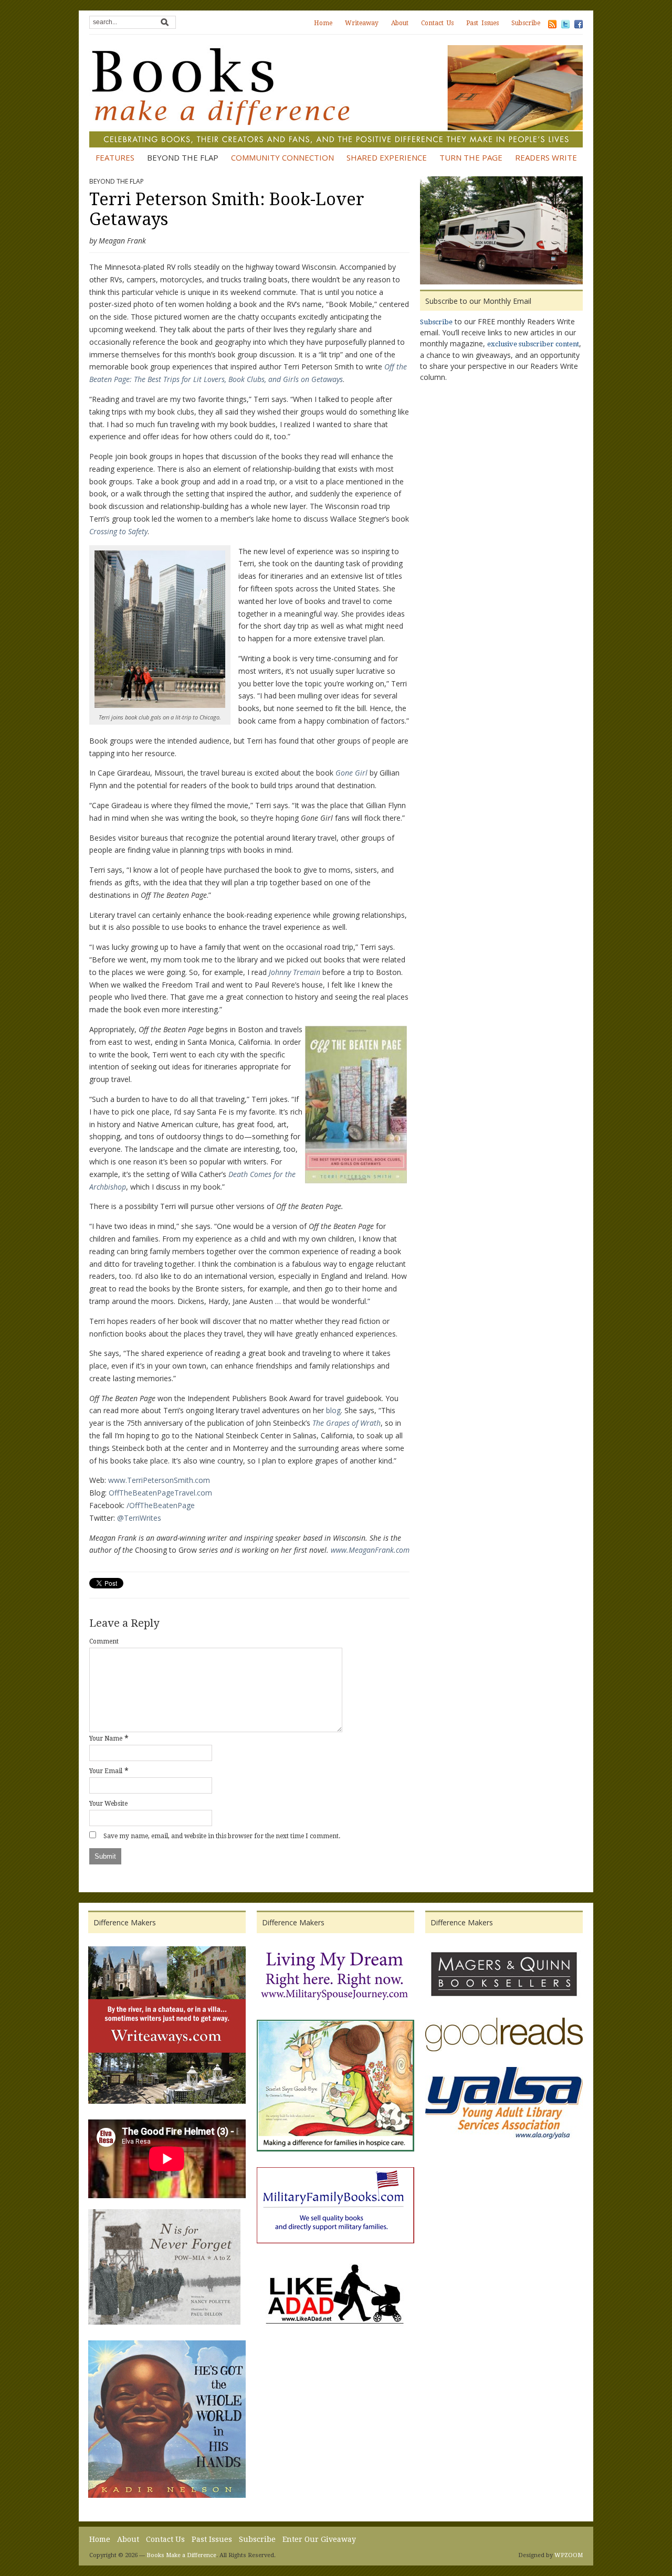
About (400, 23)
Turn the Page (471, 157)
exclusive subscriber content (533, 344)
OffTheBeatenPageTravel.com (160, 1493)
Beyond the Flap (183, 157)
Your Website (108, 1804)
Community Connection (282, 157)
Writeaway (362, 23)
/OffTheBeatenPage (161, 1505)
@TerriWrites (139, 1518)
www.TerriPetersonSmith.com (159, 1480)
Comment (104, 1641)
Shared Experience (387, 157)
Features (115, 157)
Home (323, 23)
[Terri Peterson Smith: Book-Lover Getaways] (501, 232)
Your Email (106, 1771)
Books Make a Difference (181, 2555)
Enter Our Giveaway (319, 2539)
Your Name (106, 1738)
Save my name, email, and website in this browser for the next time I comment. (222, 1836)
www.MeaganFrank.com (370, 1550)
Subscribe (526, 23)
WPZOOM (569, 2555)
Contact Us (437, 23)
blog (333, 1410)
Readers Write (546, 157)
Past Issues (482, 23)
